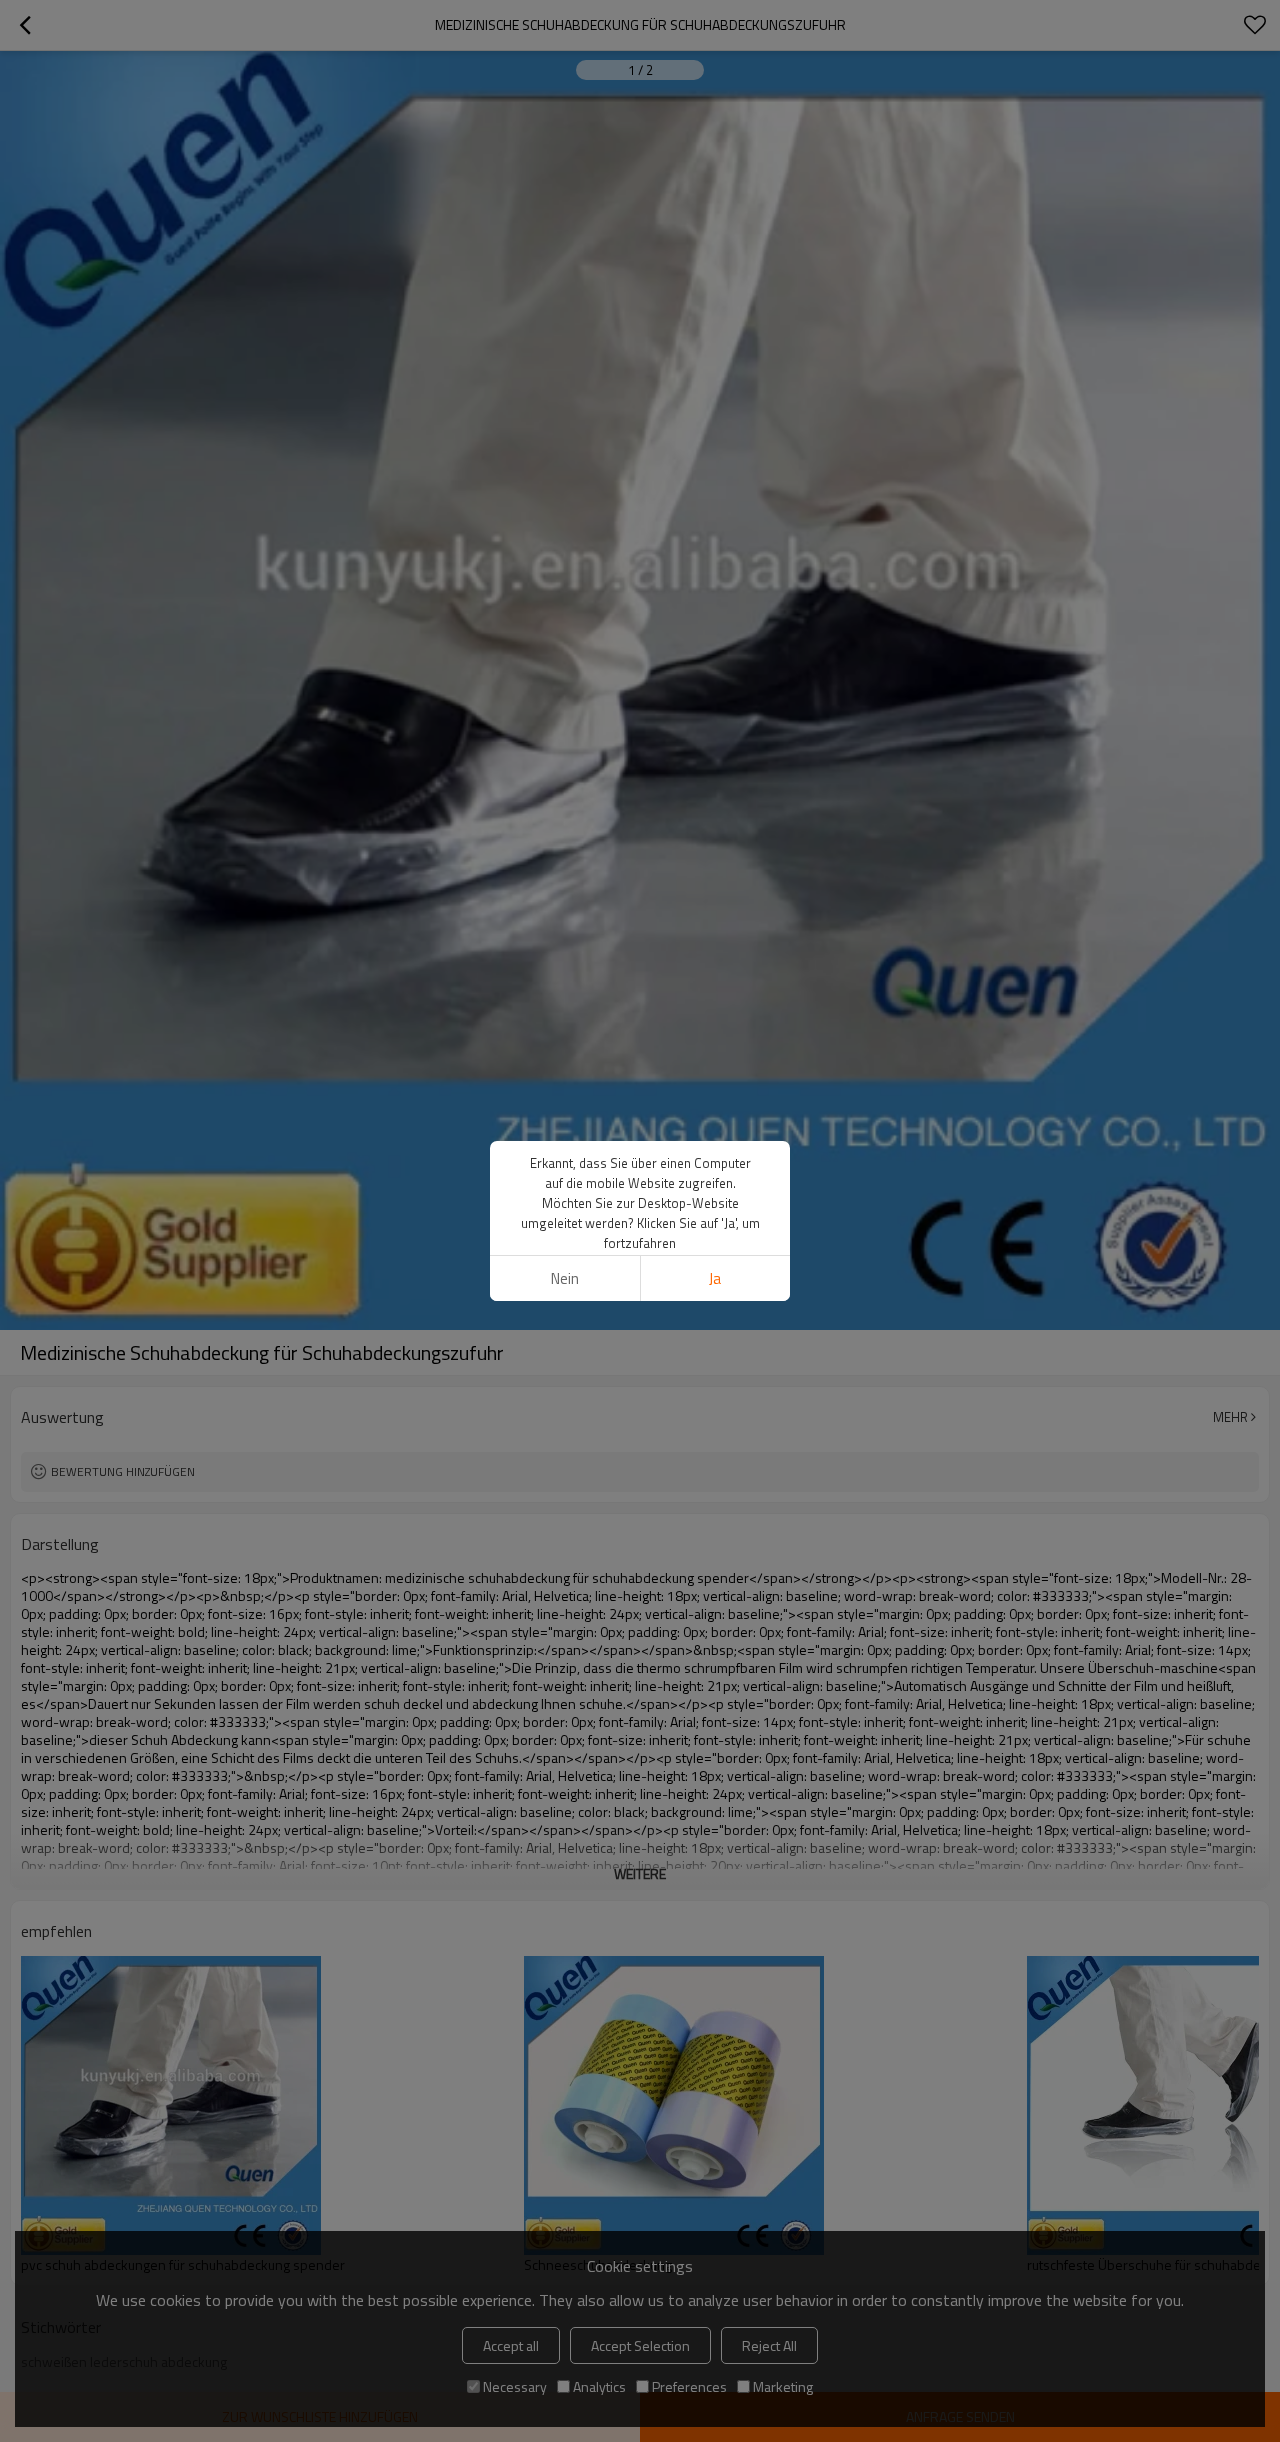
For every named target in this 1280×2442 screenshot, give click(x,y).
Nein (565, 1278)
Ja (715, 1278)
